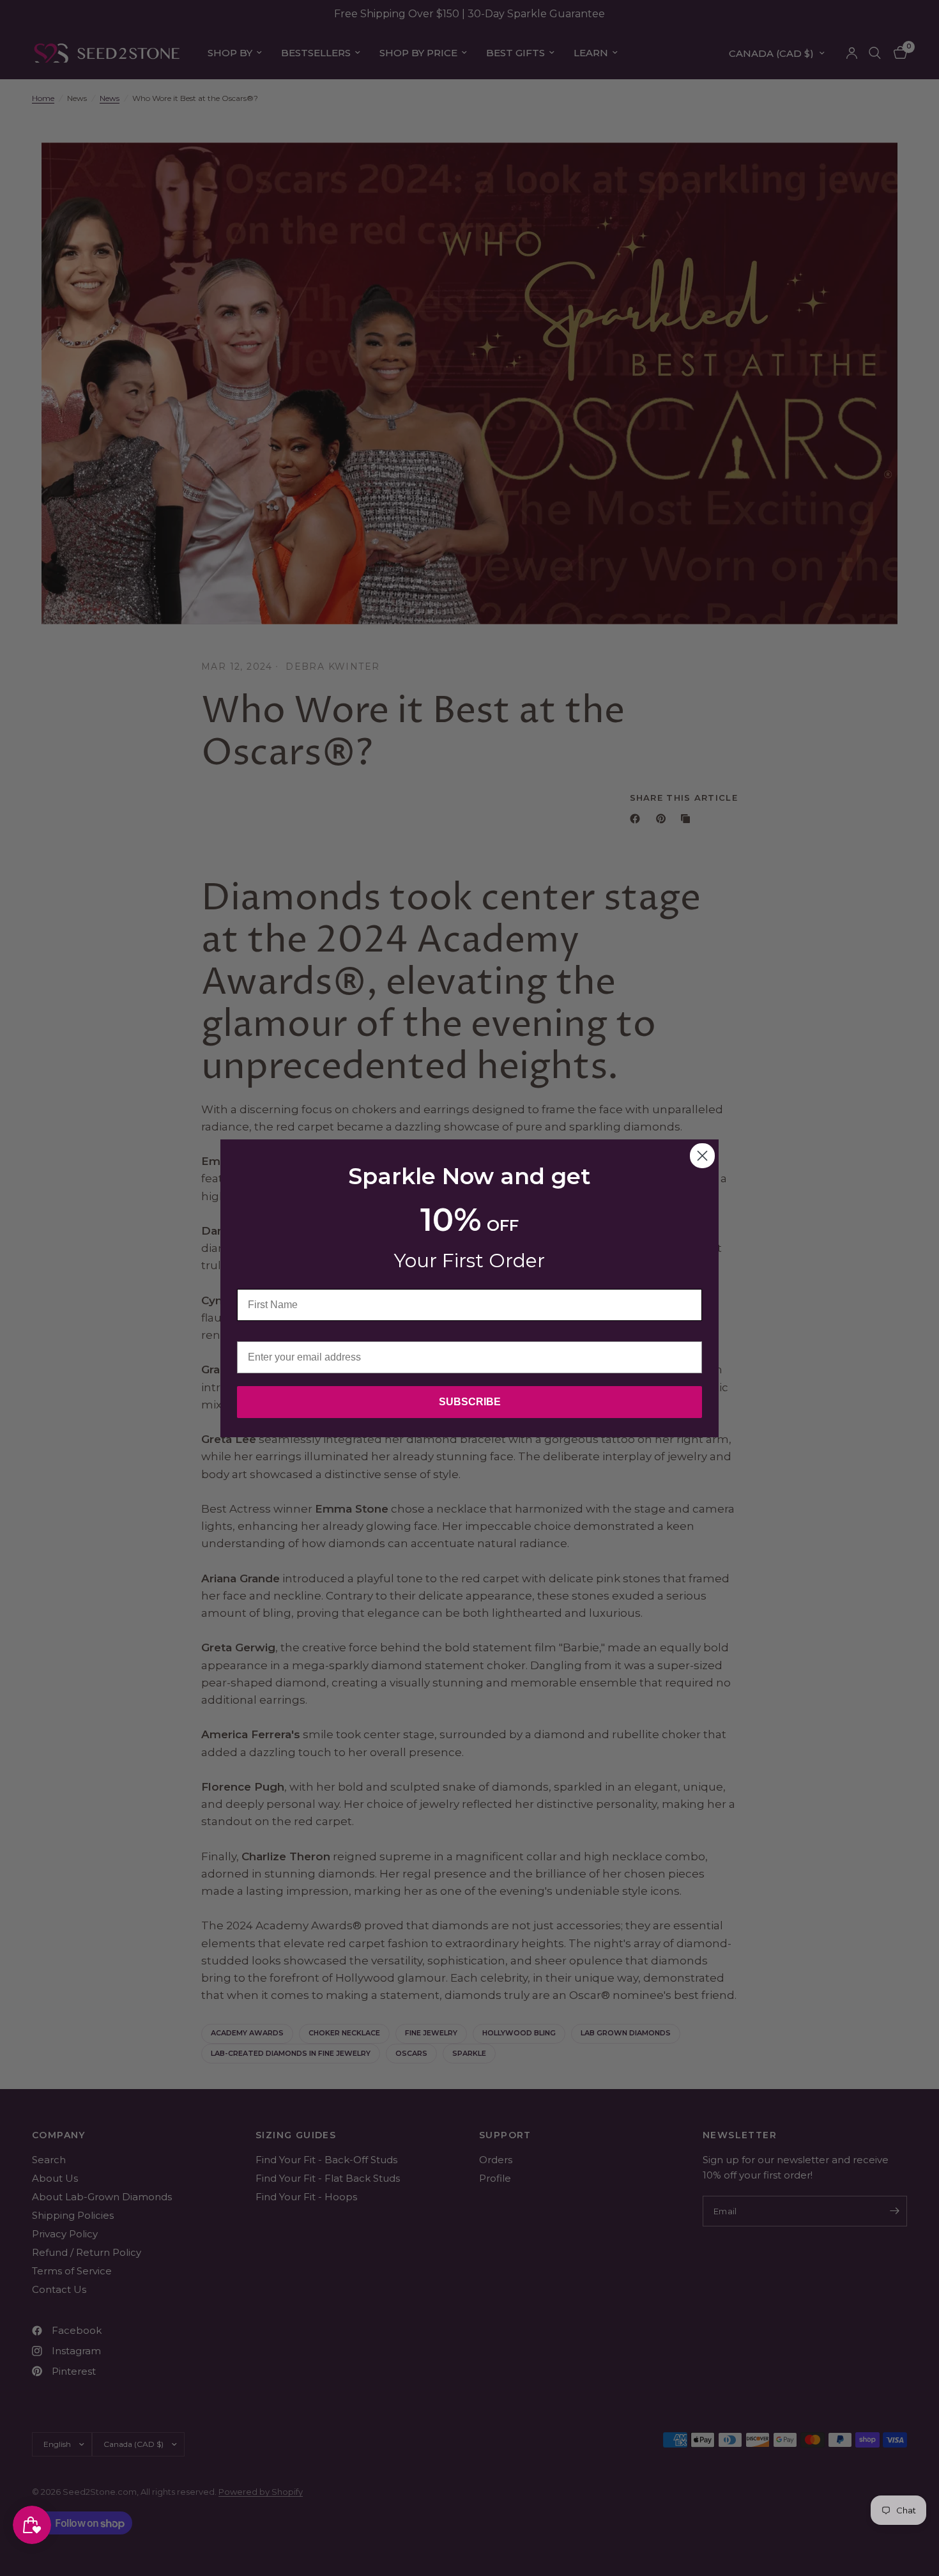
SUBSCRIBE (470, 1402)
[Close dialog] (702, 1156)
